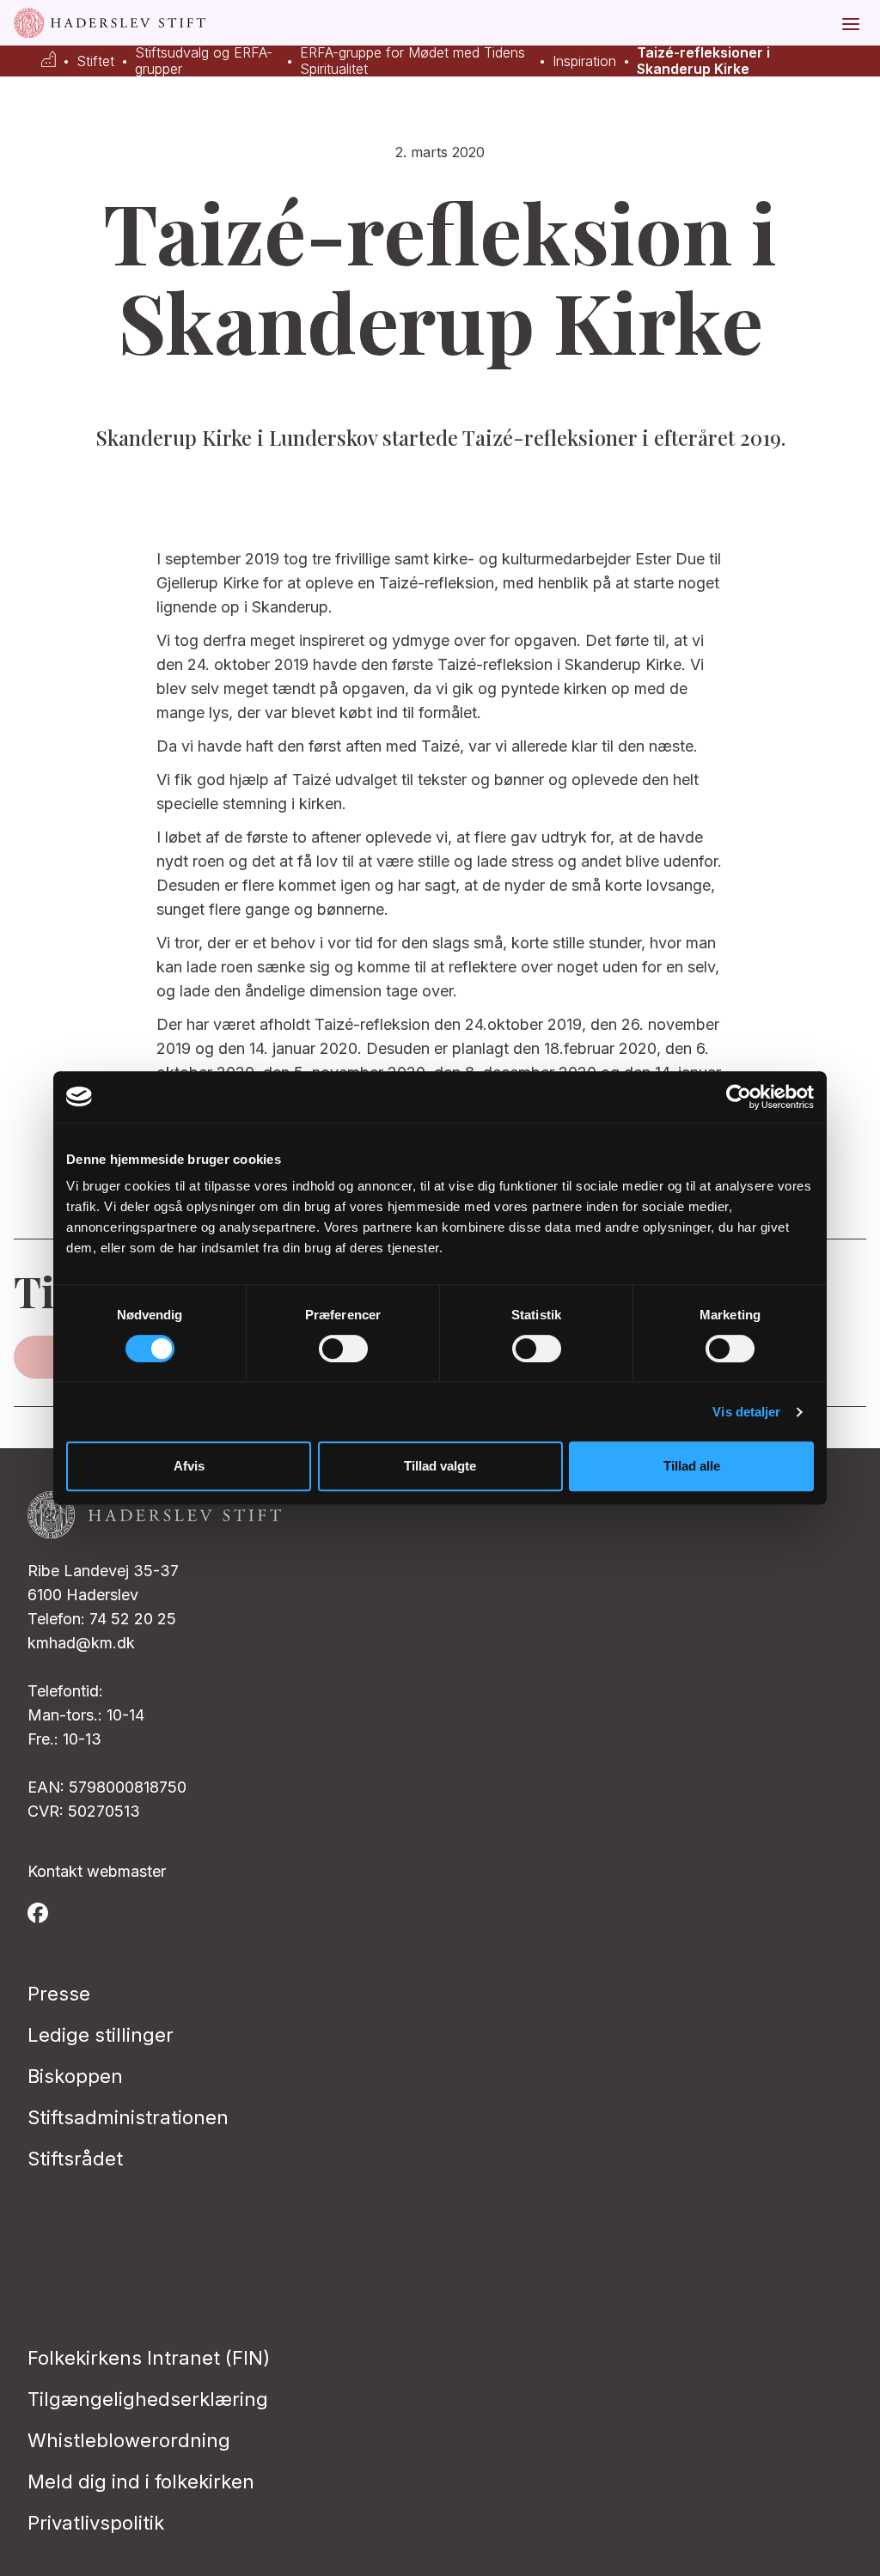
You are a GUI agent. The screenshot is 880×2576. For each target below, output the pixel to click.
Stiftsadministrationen (128, 2117)
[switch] (343, 1349)
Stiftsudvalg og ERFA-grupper (204, 61)
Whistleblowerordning (129, 2440)
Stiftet (95, 61)
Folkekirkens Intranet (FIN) (149, 2358)
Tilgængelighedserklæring (148, 2399)
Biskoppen (75, 2076)
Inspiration (584, 61)
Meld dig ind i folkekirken (141, 2482)
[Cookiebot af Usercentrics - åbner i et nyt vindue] (739, 1097)
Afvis (189, 1466)
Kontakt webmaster (97, 1871)
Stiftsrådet (75, 2159)
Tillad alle (692, 1466)
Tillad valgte (440, 1466)
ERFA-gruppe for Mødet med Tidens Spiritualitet (412, 61)
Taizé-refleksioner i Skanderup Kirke (703, 61)
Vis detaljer (746, 1412)
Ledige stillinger (101, 2035)
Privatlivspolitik (96, 2523)
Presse (59, 1994)
